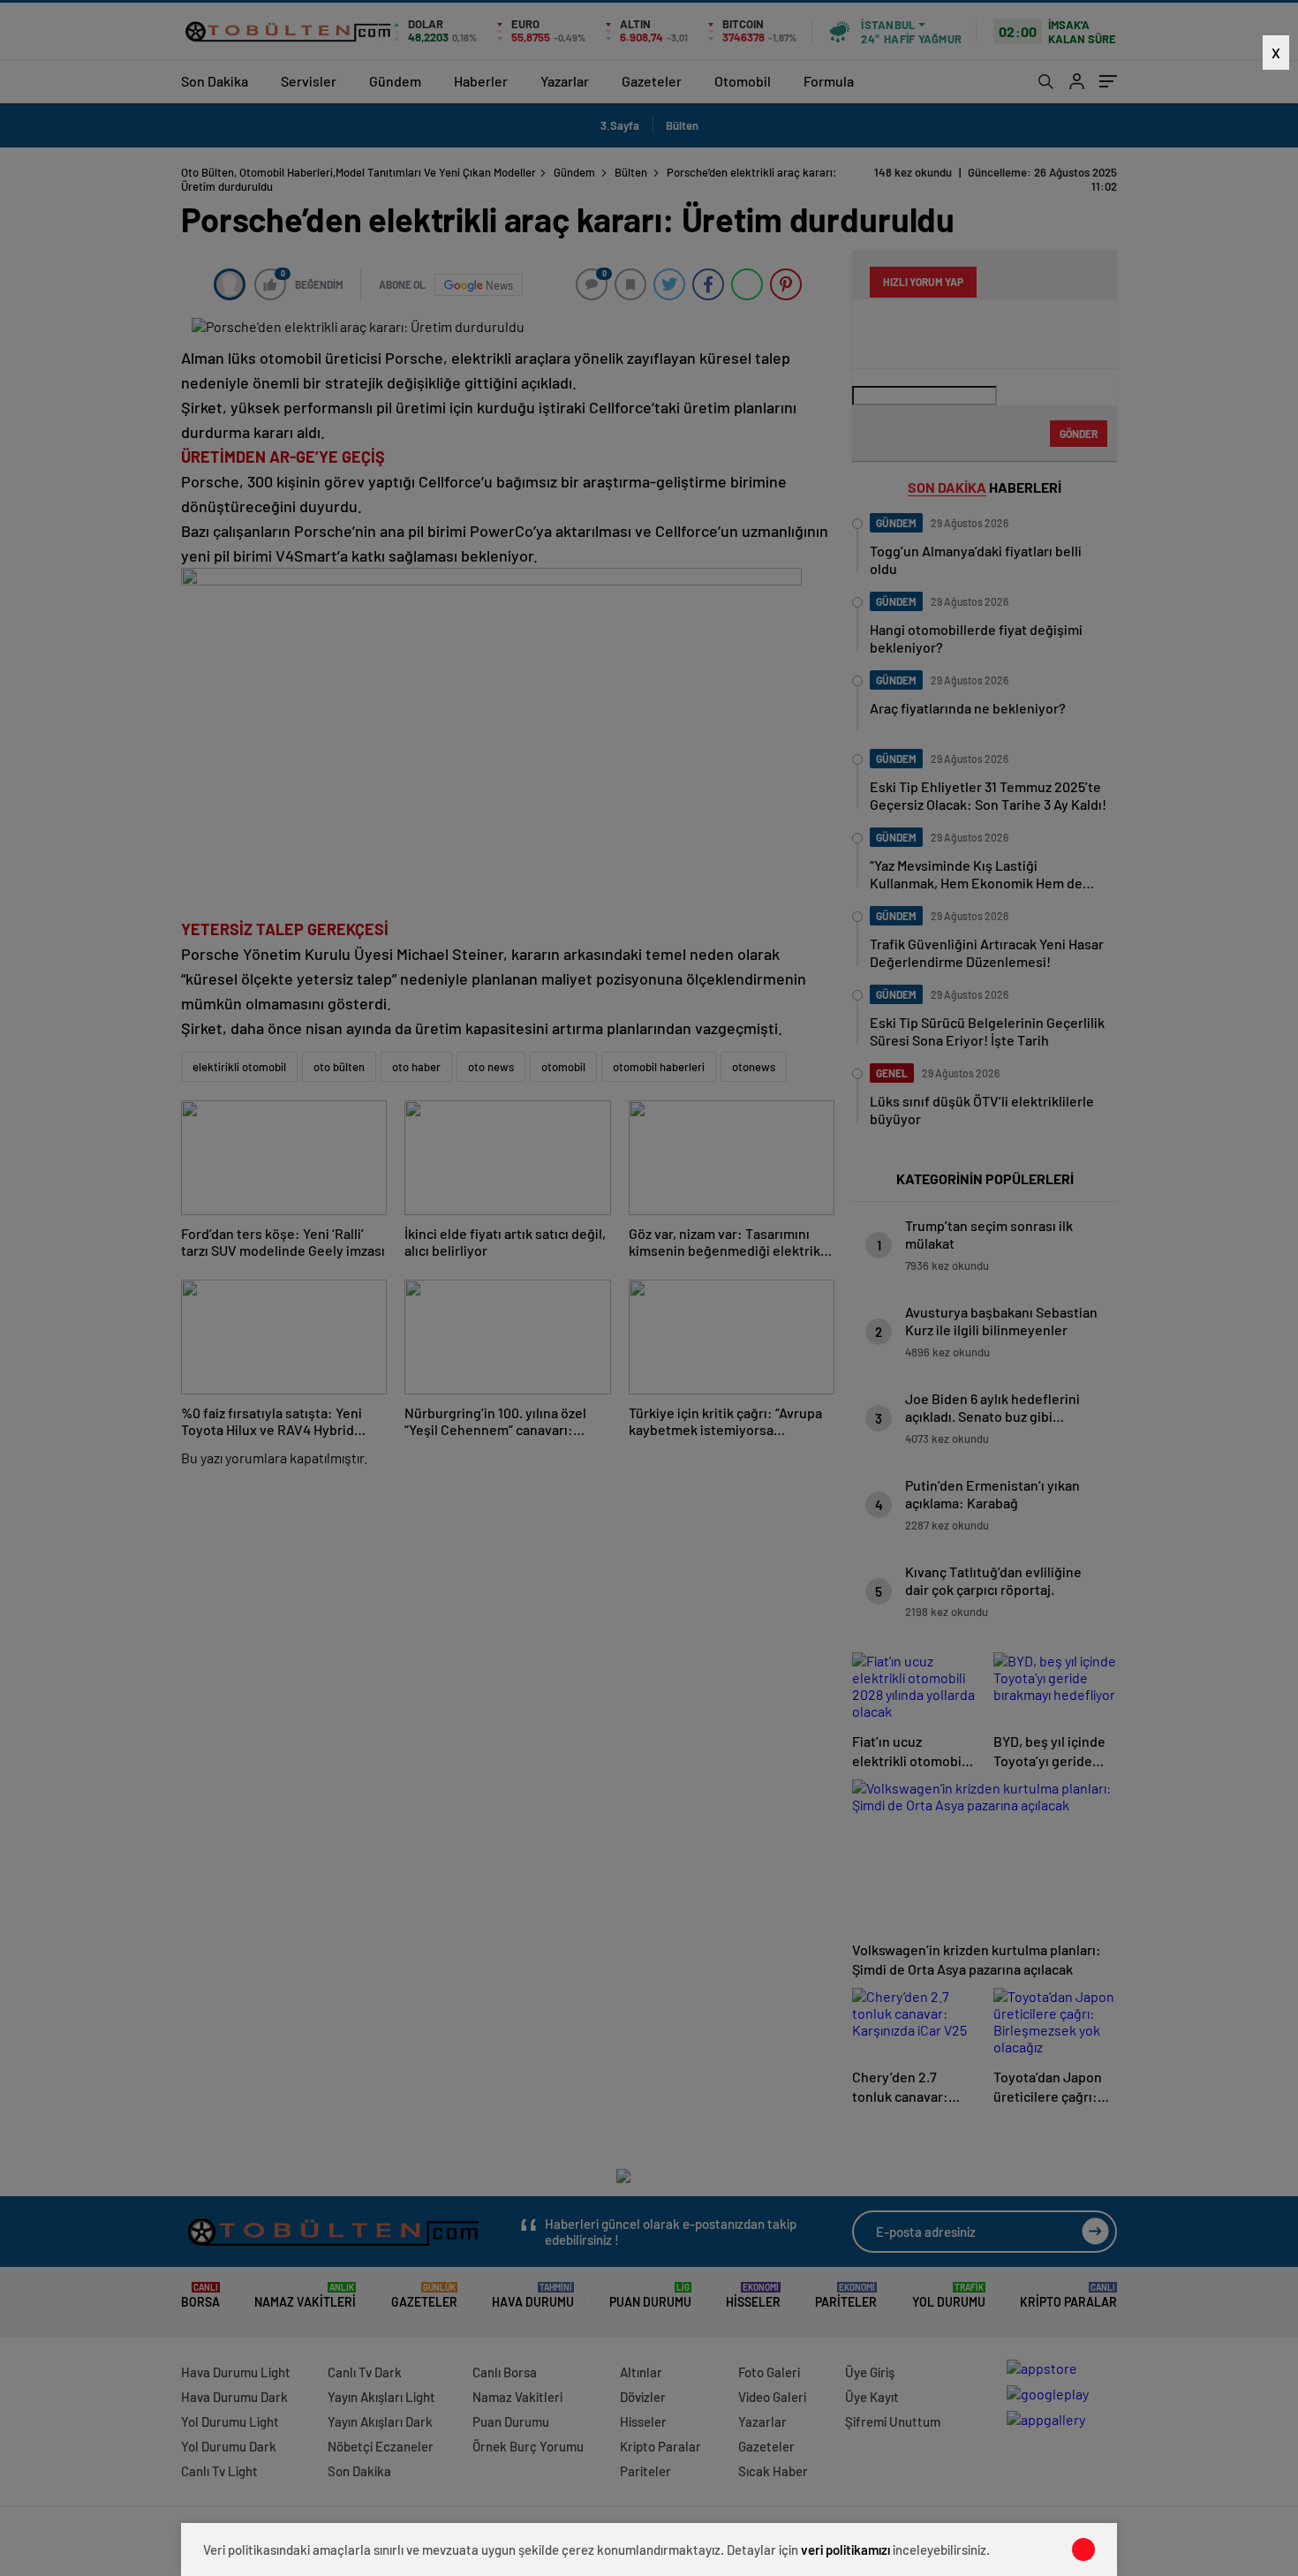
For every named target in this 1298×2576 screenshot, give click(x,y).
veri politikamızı (845, 2550)
